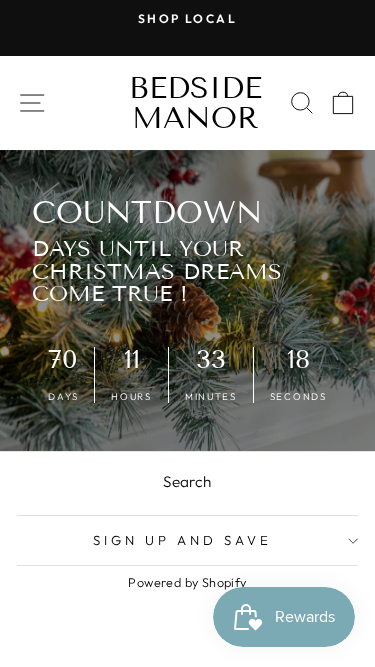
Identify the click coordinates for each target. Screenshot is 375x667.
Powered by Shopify (187, 582)
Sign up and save (182, 540)
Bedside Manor (195, 103)
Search (187, 481)
